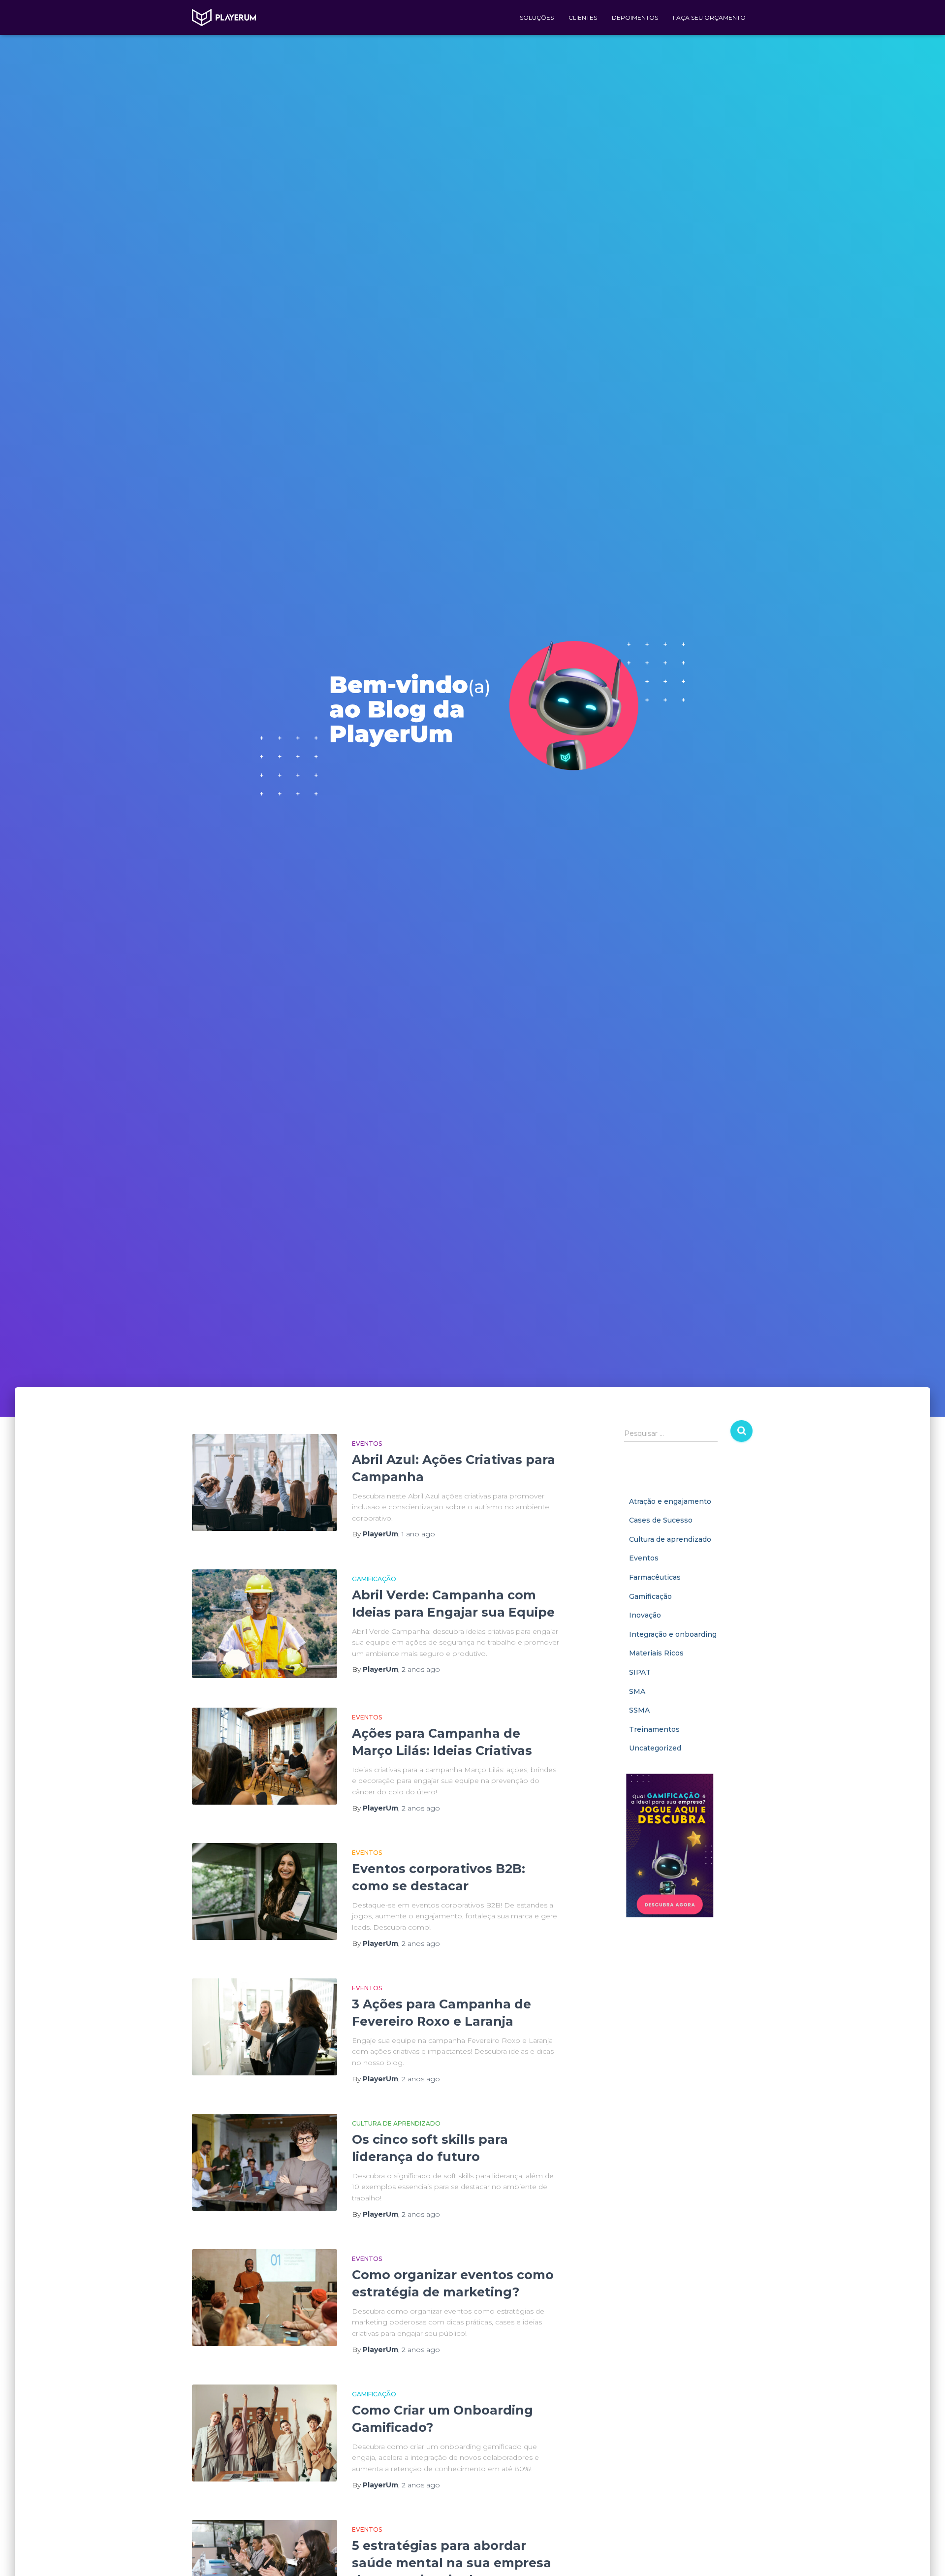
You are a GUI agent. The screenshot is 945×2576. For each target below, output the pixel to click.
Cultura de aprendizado (396, 2123)
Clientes (583, 17)
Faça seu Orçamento (709, 17)
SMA (637, 1691)
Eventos (367, 1444)
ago (418, 1534)
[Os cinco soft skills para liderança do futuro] (265, 2162)
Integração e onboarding (673, 1634)
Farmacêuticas (655, 1577)
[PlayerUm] (224, 18)
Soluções (537, 17)
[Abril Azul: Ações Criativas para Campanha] (265, 1482)
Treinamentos (654, 1729)
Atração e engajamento (670, 1501)
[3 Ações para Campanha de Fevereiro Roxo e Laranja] (265, 2027)
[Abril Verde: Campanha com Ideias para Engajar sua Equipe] (265, 1624)
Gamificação (374, 1579)
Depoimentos (635, 17)
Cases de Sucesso (661, 1520)
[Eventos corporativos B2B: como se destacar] (265, 1892)
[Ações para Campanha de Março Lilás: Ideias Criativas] (265, 1756)
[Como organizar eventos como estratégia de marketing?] (265, 2298)
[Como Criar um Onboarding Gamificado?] (265, 2433)
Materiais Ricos (656, 1653)
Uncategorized (655, 1748)
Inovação (645, 1615)
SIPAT (640, 1672)
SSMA (639, 1710)
